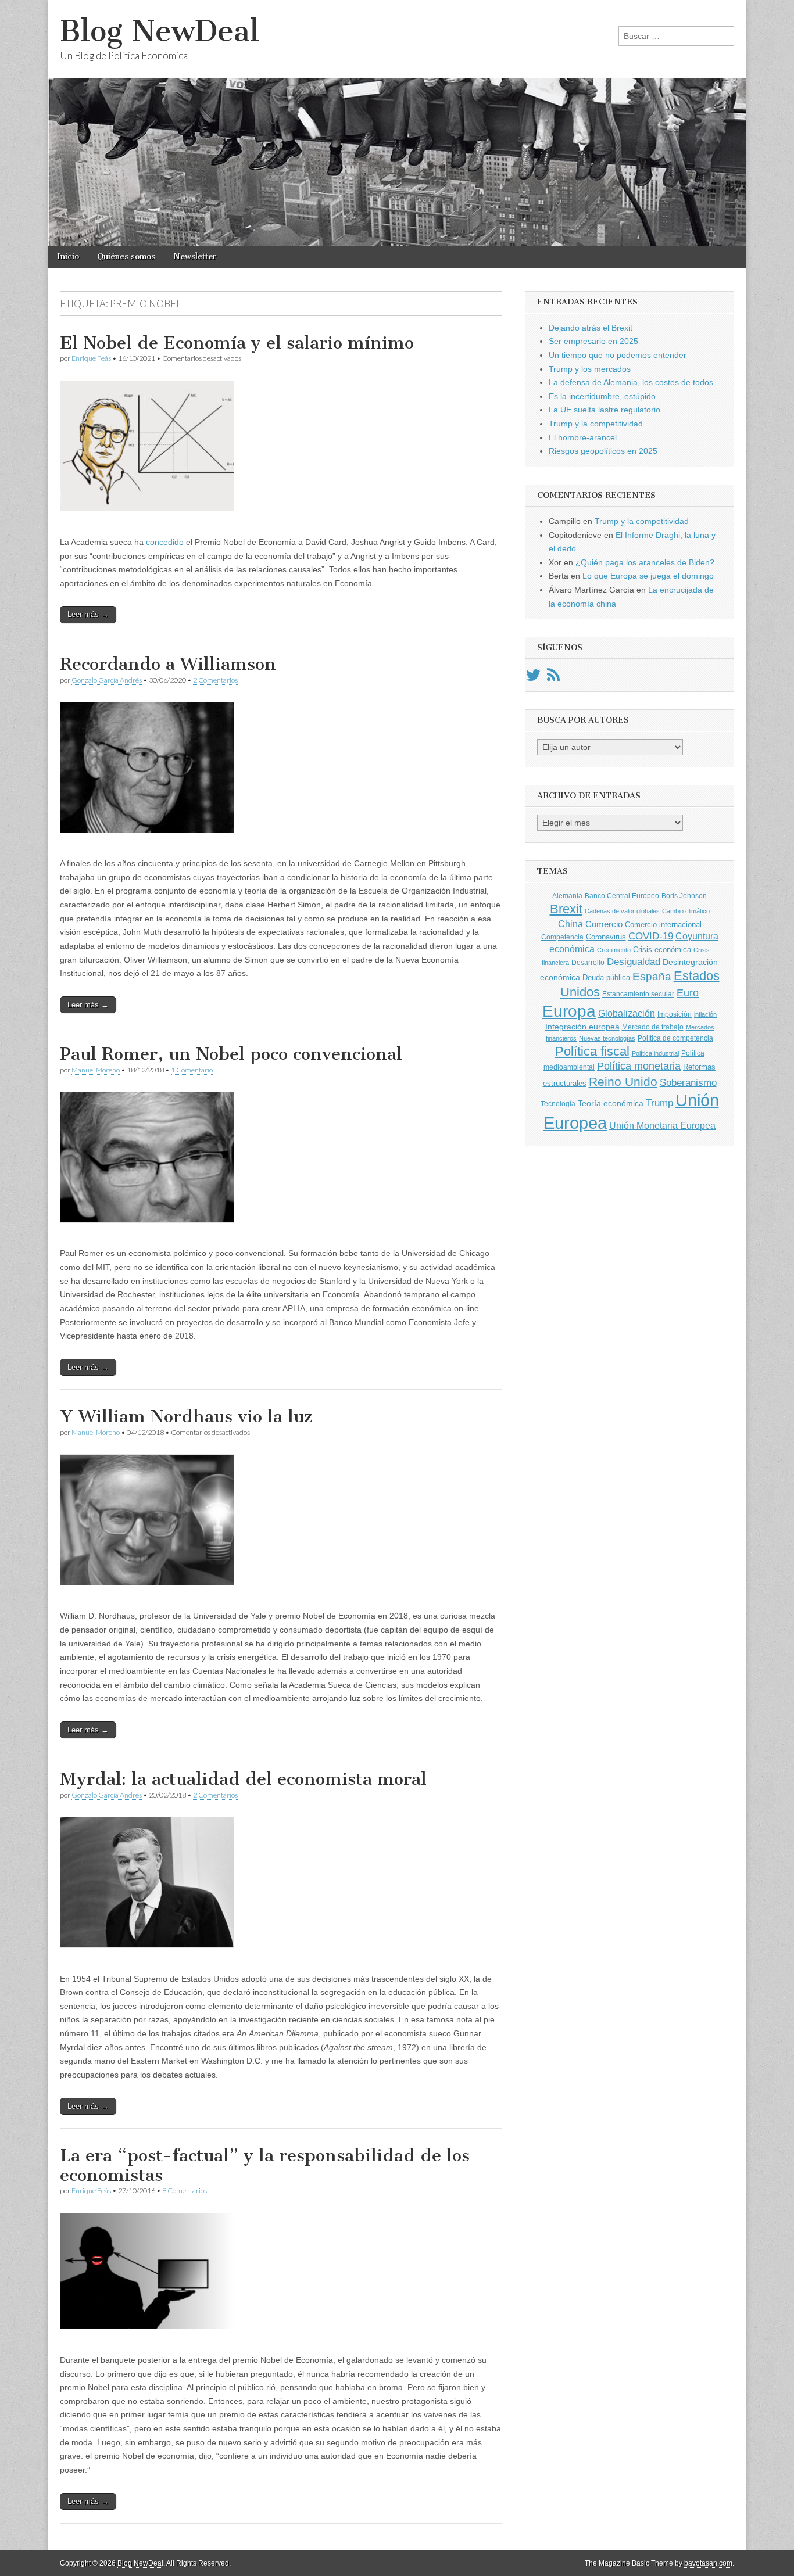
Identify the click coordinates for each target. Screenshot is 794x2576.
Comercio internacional (663, 925)
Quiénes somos (126, 256)
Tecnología (558, 1104)
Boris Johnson (684, 896)
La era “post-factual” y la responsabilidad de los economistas (265, 2165)
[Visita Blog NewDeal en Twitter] (533, 678)
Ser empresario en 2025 (593, 341)
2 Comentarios (215, 680)
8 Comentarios (185, 2191)
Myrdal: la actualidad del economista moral (243, 1779)
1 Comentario (192, 1070)
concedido (165, 542)
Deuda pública (606, 977)
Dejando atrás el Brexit (591, 328)
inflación (705, 1014)
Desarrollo (588, 963)
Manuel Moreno (96, 1070)
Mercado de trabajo (653, 1027)
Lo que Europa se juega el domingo (648, 576)
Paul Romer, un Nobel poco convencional (231, 1054)
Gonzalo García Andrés (107, 680)
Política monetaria (639, 1066)
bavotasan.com (708, 2563)
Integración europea (582, 1027)
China (571, 924)
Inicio (68, 256)
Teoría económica (611, 1104)
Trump (659, 1103)
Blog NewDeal (160, 31)
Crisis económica (662, 950)
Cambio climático (686, 911)
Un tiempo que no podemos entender (618, 355)
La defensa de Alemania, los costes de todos (631, 382)
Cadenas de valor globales (622, 911)
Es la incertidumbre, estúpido (602, 396)
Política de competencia (675, 1038)
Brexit (566, 909)
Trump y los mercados (590, 369)
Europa (569, 1011)
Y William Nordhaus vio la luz (186, 1416)
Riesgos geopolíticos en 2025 (603, 451)
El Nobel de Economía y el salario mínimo (237, 343)
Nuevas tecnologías (607, 1038)
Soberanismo (688, 1083)
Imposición (675, 1014)
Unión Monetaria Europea (662, 1126)
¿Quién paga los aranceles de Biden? (645, 562)
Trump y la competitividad (596, 424)
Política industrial (655, 1053)
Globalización (627, 1013)
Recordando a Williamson (168, 664)
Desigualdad (634, 961)
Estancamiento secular (638, 994)
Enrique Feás (91, 358)
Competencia (562, 937)
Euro (688, 993)
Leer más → (88, 614)
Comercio (604, 924)
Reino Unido (623, 1081)
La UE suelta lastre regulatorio (605, 410)
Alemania (567, 896)
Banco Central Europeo (622, 896)
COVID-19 (651, 936)
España (652, 976)
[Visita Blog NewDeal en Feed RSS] (553, 678)
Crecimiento (614, 950)
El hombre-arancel (583, 437)
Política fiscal (592, 1051)
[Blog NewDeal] (397, 123)
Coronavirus (606, 937)
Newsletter (195, 256)
